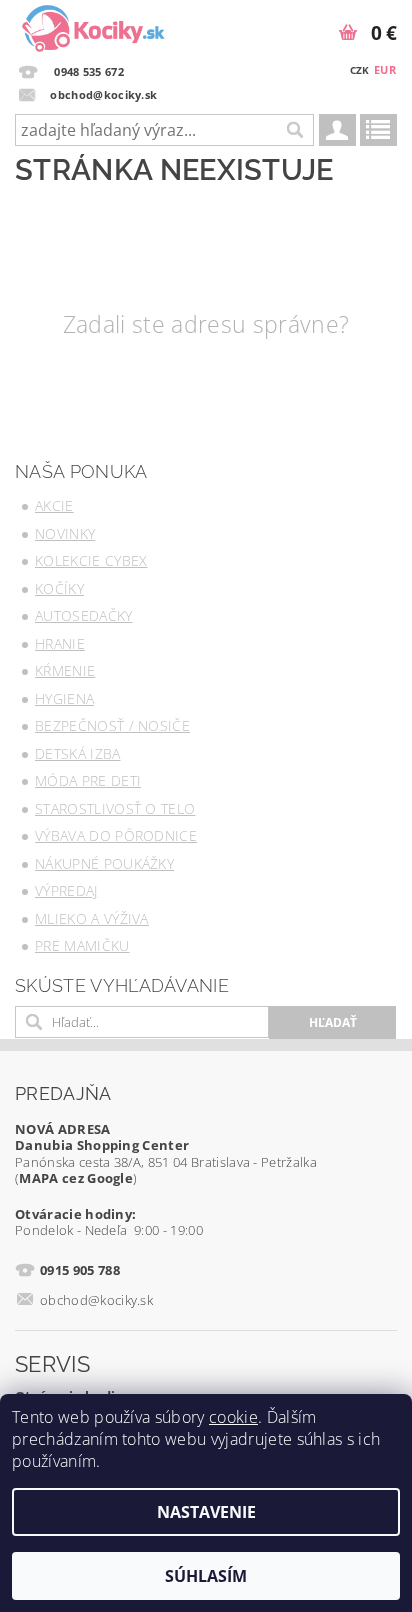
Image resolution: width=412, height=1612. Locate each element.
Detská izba (78, 753)
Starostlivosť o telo (115, 808)
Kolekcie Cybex (91, 560)
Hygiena (64, 698)
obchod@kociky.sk (96, 1300)
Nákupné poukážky (104, 863)
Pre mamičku (82, 945)
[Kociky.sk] (93, 26)
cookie (233, 1417)
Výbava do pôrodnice (116, 835)
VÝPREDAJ (66, 890)
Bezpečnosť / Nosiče (112, 725)
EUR (385, 69)
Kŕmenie (65, 670)
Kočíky (59, 588)
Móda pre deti (88, 780)
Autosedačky (84, 615)
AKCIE (54, 505)
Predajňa (63, 1093)
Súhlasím (206, 1576)
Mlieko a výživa (92, 918)
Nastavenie (206, 1512)
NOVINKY (65, 533)
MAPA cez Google (76, 1178)
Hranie (60, 643)
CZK (360, 70)
